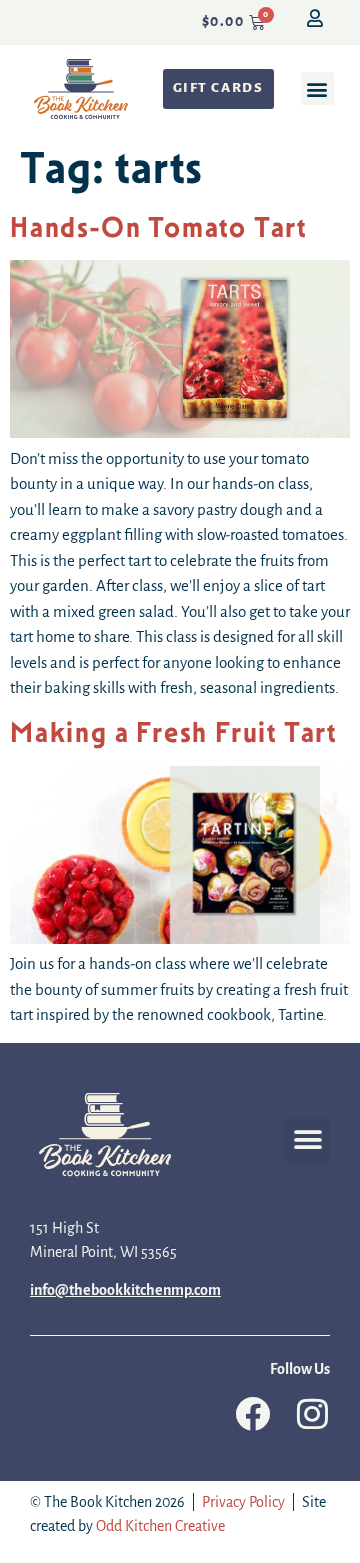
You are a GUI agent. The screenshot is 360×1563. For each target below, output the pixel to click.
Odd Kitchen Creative (160, 1527)
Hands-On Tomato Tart (158, 227)
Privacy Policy (243, 1503)
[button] (317, 88)
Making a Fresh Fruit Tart (173, 732)
